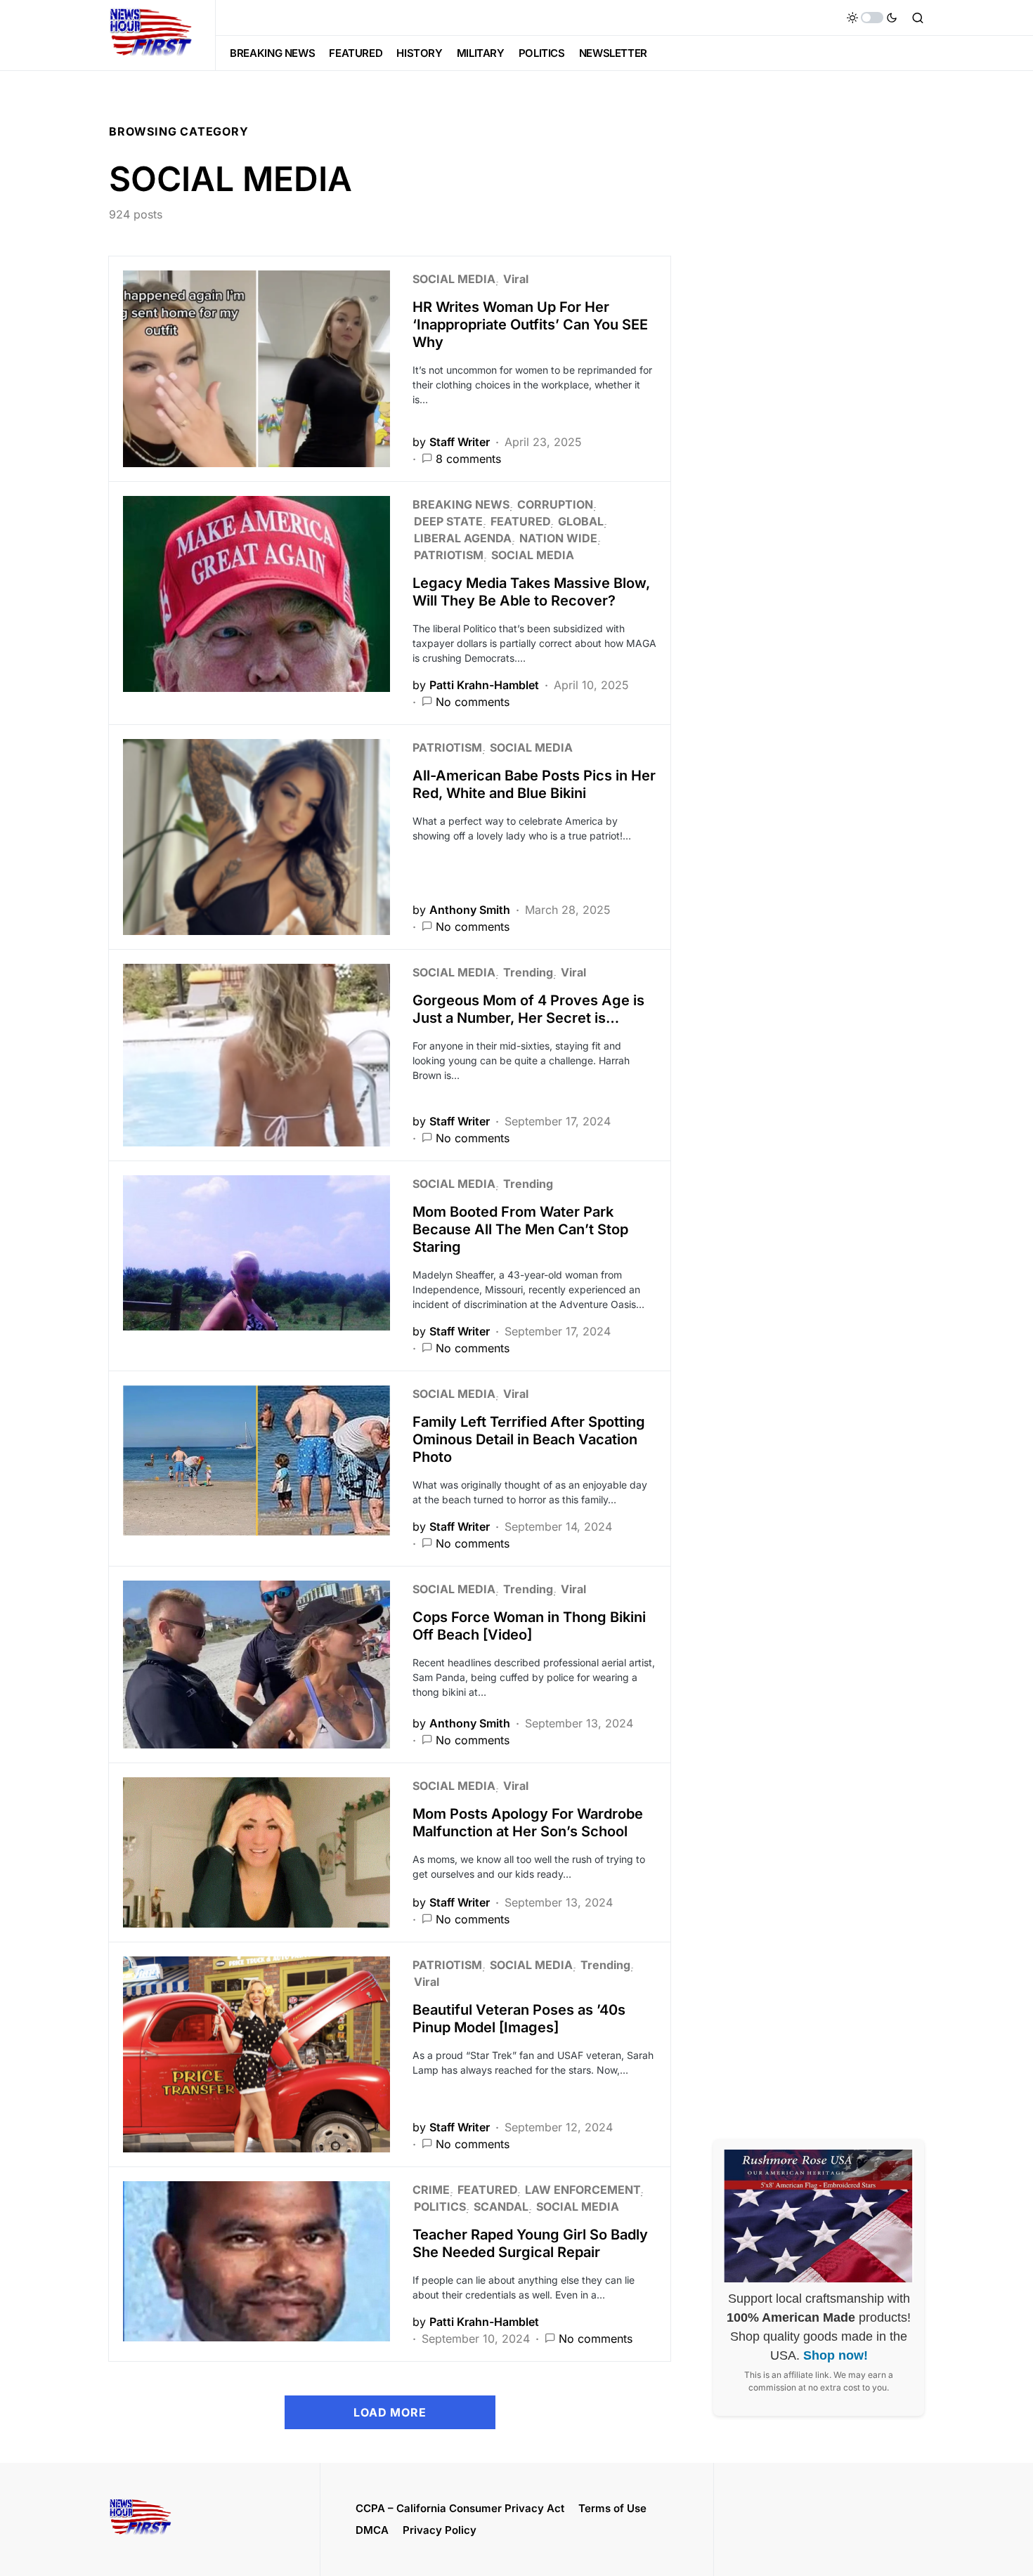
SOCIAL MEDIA (454, 279)
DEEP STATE (448, 521)
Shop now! (836, 2355)
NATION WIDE (558, 538)
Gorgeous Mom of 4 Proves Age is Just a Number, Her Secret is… (528, 1009)
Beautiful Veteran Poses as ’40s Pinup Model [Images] (519, 2019)
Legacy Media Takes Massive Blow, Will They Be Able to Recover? (531, 592)
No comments (473, 702)
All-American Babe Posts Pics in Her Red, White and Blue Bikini (534, 784)
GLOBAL (581, 521)
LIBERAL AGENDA (463, 538)
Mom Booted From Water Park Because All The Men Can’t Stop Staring (520, 1229)
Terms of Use (612, 2508)
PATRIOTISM (449, 555)
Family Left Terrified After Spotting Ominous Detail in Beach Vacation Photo (529, 1439)
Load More (390, 2412)
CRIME (431, 2190)
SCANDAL (501, 2206)
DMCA (372, 2530)
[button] (872, 18)
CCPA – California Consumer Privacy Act (460, 2508)
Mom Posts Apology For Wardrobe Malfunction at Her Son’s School (528, 1823)
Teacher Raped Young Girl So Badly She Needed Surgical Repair (530, 2243)
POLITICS (440, 2206)
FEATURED (520, 521)
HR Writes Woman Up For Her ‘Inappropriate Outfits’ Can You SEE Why (530, 325)
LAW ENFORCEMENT (583, 2190)
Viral (516, 279)
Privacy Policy (440, 2530)
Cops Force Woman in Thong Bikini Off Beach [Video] (529, 1626)
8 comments (468, 459)
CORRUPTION (555, 504)
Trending (528, 972)
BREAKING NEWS (461, 504)
